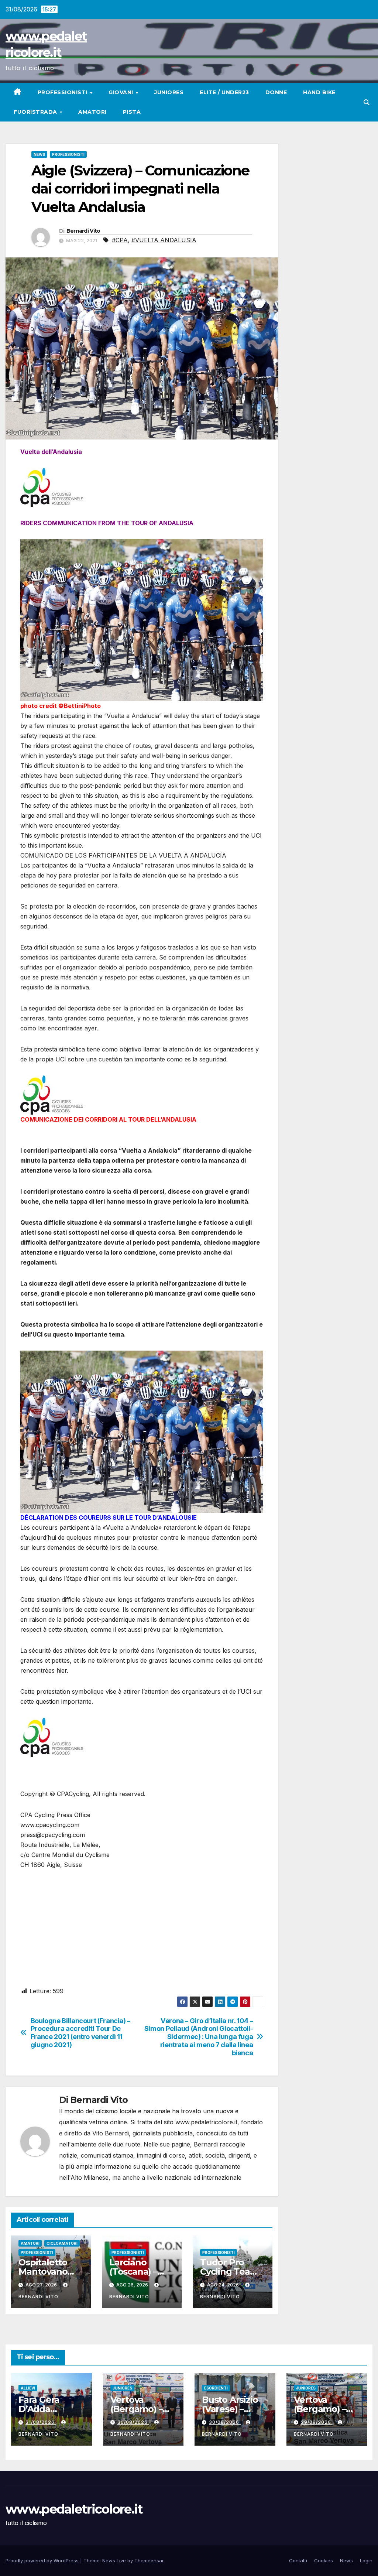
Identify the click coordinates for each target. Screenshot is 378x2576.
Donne (276, 92)
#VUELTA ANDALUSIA (164, 240)
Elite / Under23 (224, 92)
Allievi (28, 2388)
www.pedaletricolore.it (74, 2509)
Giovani (122, 92)
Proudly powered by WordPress (43, 2560)
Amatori (92, 112)
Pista (132, 112)
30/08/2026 (133, 2422)
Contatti (298, 2560)
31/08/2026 (41, 2422)
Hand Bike (319, 92)
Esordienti (216, 2388)
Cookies (324, 2560)
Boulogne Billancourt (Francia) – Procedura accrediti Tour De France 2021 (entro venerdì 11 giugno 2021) (80, 2033)
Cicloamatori (62, 2243)
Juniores (169, 92)
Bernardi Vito (83, 231)
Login (366, 2560)
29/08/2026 (317, 2422)
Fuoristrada (36, 112)
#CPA (120, 240)
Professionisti (63, 92)
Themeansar (149, 2560)
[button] (367, 102)
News (39, 154)
